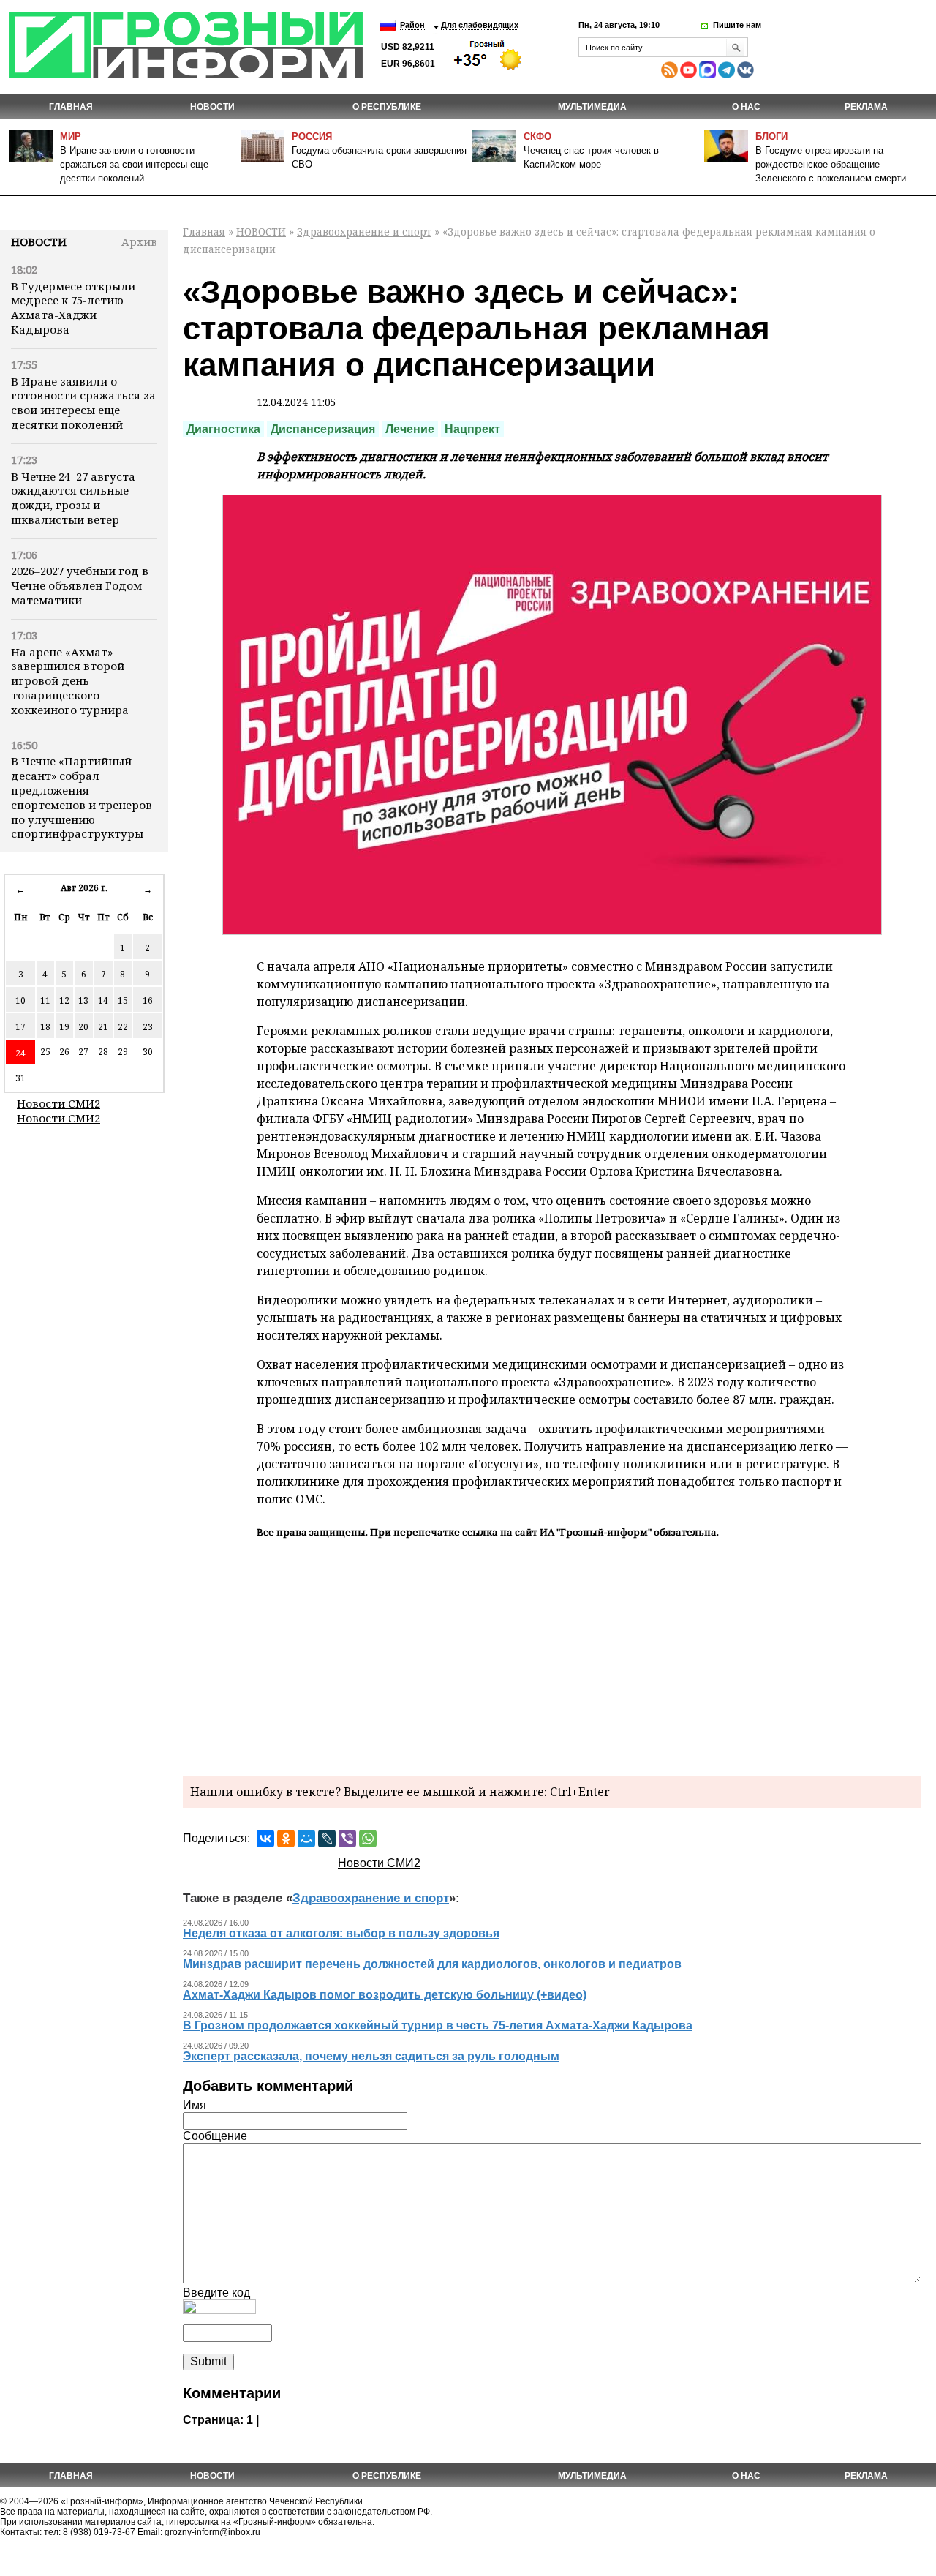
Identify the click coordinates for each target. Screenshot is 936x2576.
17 (20, 1027)
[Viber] (347, 1839)
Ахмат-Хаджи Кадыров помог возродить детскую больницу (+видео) (385, 1995)
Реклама (866, 107)
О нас (746, 107)
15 (123, 1000)
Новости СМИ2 (58, 1103)
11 (45, 1000)
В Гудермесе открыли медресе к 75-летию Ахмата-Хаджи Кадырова (73, 308)
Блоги (771, 136)
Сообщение (215, 2136)
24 (20, 1053)
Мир (71, 136)
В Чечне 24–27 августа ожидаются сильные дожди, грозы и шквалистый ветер (73, 498)
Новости (39, 241)
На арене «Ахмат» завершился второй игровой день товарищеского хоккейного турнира (70, 681)
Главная (71, 107)
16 (148, 1000)
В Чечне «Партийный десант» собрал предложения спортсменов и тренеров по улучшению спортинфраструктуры (82, 797)
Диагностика (223, 429)
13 (83, 1000)
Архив (139, 241)
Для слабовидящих (480, 25)
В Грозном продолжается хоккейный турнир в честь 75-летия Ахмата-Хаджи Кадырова (438, 2025)
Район (412, 25)
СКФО (537, 136)
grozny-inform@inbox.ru (212, 2532)
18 (45, 1027)
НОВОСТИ (212, 107)
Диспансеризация (323, 429)
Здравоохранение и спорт (364, 232)
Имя (195, 2105)
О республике (387, 107)
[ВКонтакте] (265, 1839)
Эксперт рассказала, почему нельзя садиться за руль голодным (371, 2056)
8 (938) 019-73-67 (99, 2532)
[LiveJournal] (327, 1839)
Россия (312, 136)
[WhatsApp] (368, 1839)
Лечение (410, 429)
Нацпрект (472, 429)
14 (103, 1000)
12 (64, 1000)
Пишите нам (737, 25)
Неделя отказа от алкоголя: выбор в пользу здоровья (341, 1933)
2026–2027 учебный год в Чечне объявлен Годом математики (80, 585)
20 (83, 1027)
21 (103, 1027)
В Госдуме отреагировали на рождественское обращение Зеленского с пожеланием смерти (831, 164)
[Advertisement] (552, 1655)
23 (148, 1027)
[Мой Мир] (306, 1839)
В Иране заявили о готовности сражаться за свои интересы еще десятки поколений (134, 164)
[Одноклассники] (286, 1839)
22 (123, 1027)
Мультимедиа (592, 107)
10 (20, 1000)
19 (64, 1027)
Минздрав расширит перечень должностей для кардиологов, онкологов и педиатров (432, 1964)
